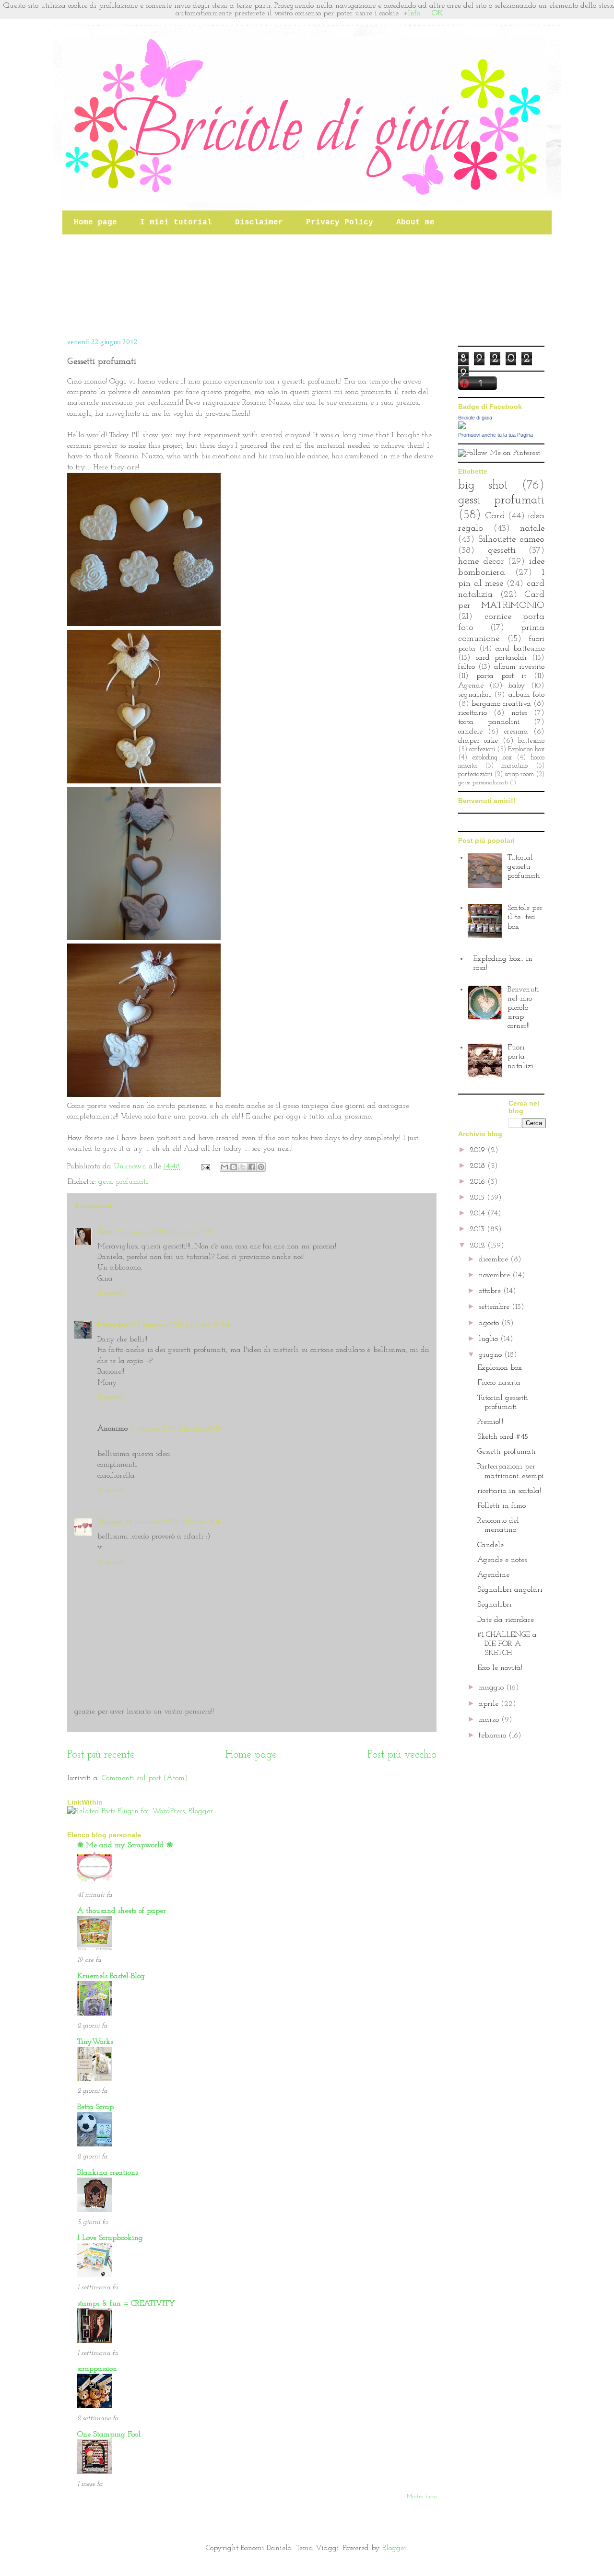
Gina (105, 1232)
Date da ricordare (506, 1620)
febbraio (494, 1736)
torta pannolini (489, 722)
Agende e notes (502, 1560)
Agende (471, 686)
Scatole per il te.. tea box (525, 917)
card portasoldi (502, 658)
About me (415, 222)
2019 (478, 1150)
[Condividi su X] (243, 1167)
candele (470, 732)
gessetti (502, 551)
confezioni (482, 750)
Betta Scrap (95, 2107)
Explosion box (526, 750)
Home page (95, 222)
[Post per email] (205, 1166)
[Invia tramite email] (224, 1167)
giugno (491, 1355)
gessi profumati (123, 1182)
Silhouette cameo (511, 540)
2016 (478, 1182)
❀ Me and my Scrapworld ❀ (125, 1845)
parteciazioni (475, 775)
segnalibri (475, 695)
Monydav (113, 1325)
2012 (478, 1246)
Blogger (395, 2548)
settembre (495, 1307)
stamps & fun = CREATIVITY (126, 2304)
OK (437, 13)
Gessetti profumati (507, 1452)
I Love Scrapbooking (110, 2238)
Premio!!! (490, 1422)
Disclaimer (259, 222)
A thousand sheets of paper (122, 1911)
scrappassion (97, 2369)
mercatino (514, 766)
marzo (490, 1720)
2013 (478, 1229)
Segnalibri (495, 1605)
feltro (466, 667)
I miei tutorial (176, 222)
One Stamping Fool (109, 2435)
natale (532, 529)
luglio (490, 1339)
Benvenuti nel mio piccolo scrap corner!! (523, 1008)
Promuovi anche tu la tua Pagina (496, 435)
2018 (478, 1166)
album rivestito (519, 667)
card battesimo (520, 649)
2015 (478, 1198)
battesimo (531, 741)
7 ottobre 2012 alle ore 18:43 (176, 1429)
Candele (490, 1545)
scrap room (519, 775)
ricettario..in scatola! (509, 1491)
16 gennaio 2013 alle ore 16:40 (175, 1522)
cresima (516, 732)
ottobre (491, 1291)
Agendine (493, 1575)
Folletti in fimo (502, 1506)
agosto (490, 1323)
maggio (492, 1688)
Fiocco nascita (499, 1383)
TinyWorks (95, 2042)
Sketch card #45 (503, 1437)
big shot (483, 485)
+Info (412, 13)
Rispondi (111, 1293)
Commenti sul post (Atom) (145, 1778)
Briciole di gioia (475, 418)
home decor (481, 562)
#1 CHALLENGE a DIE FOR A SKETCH (507, 1644)
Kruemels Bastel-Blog (111, 1976)
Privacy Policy (340, 222)
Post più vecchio (402, 1755)
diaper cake (478, 741)
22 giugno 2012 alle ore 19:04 (181, 1325)
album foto (526, 695)
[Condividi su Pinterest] (261, 1167)
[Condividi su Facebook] (252, 1167)
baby (517, 686)
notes (519, 713)
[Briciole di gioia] (462, 427)
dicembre (495, 1259)
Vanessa (110, 1522)
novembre (496, 1275)
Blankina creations (107, 2173)
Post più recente (101, 1755)
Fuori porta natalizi (520, 1057)
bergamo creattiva (501, 704)
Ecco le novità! (500, 1668)
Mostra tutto (422, 2497)
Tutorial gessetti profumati (524, 867)
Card (495, 516)
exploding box (492, 758)
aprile (490, 1704)
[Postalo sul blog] (234, 1167)
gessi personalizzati (483, 783)
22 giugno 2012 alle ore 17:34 (164, 1232)
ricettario (472, 713)
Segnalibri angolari (510, 1590)
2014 (478, 1213)
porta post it (501, 676)
